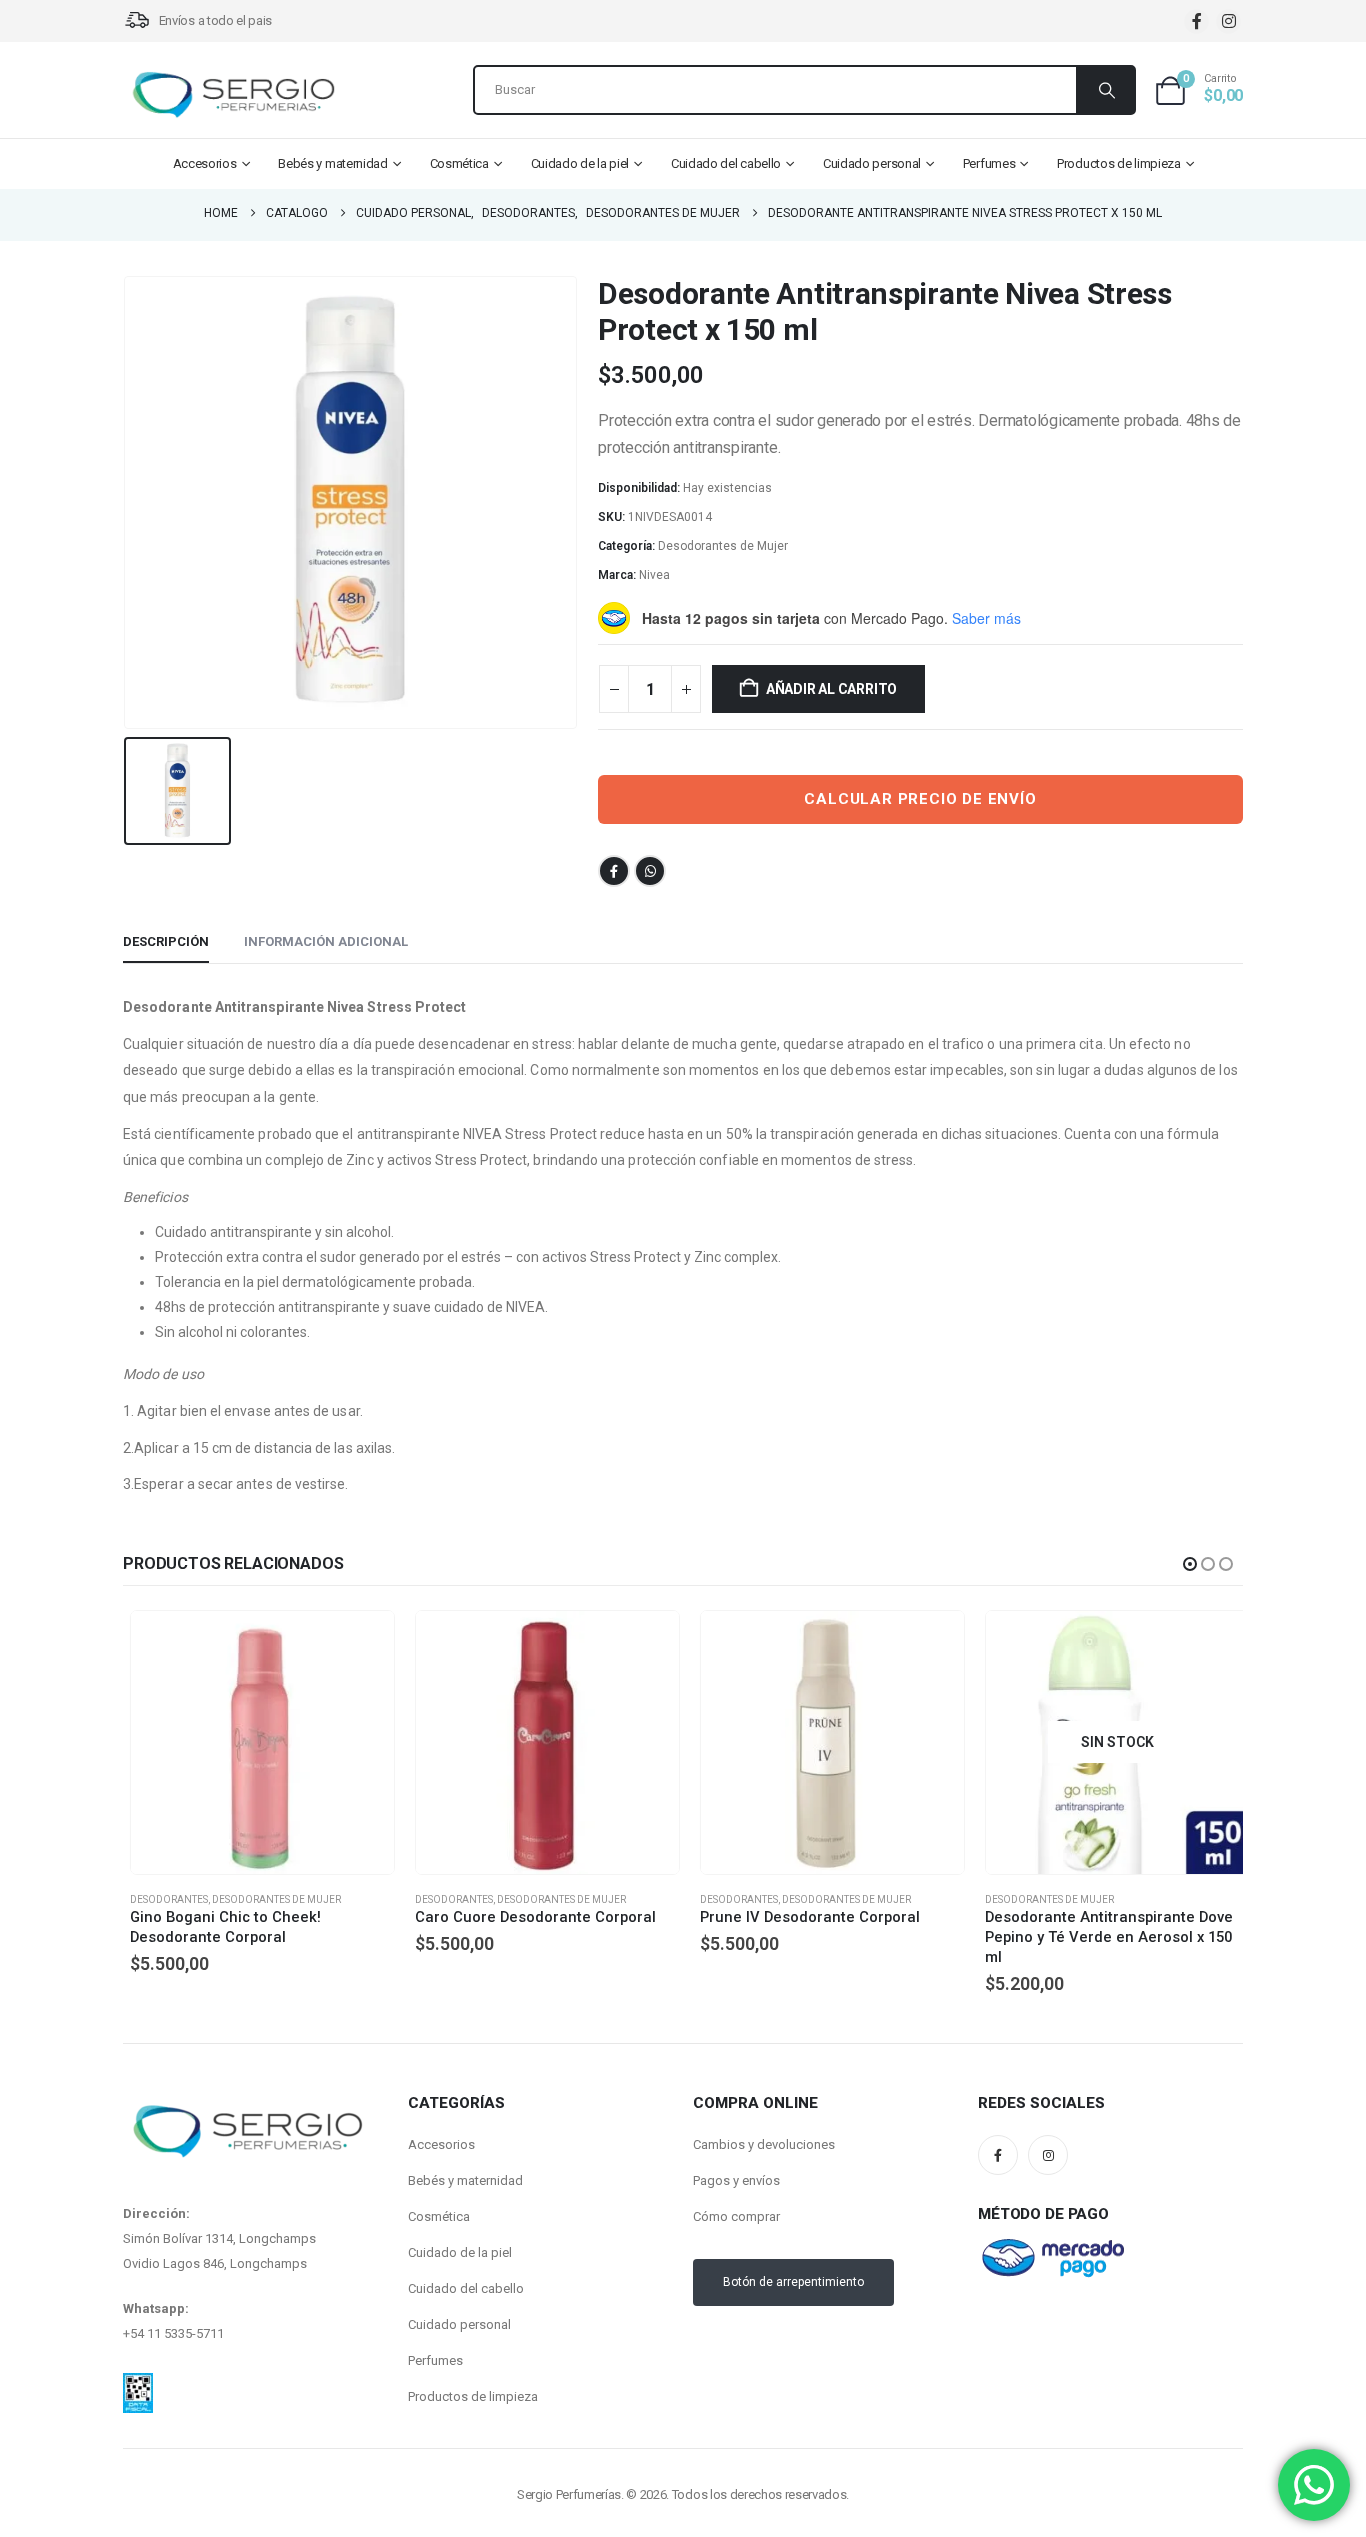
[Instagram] (1228, 21)
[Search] (1105, 90)
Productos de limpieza (1119, 163)
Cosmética (459, 163)
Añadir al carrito (831, 689)
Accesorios (205, 163)
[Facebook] (1196, 21)
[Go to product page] (255, 1742)
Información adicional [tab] (326, 941)
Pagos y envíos (736, 2197)
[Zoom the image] (138, 2402)
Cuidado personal (872, 163)
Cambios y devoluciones (764, 2161)
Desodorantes (162, 1899)
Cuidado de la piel (580, 163)
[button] (1190, 1564)
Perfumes (989, 163)
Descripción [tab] (166, 941)
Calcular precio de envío (920, 799)
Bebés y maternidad (333, 163)
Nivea (654, 575)
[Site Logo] (233, 95)
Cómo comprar (736, 2233)
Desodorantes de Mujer (723, 546)
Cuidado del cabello (726, 163)
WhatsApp (650, 871)
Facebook (614, 871)
